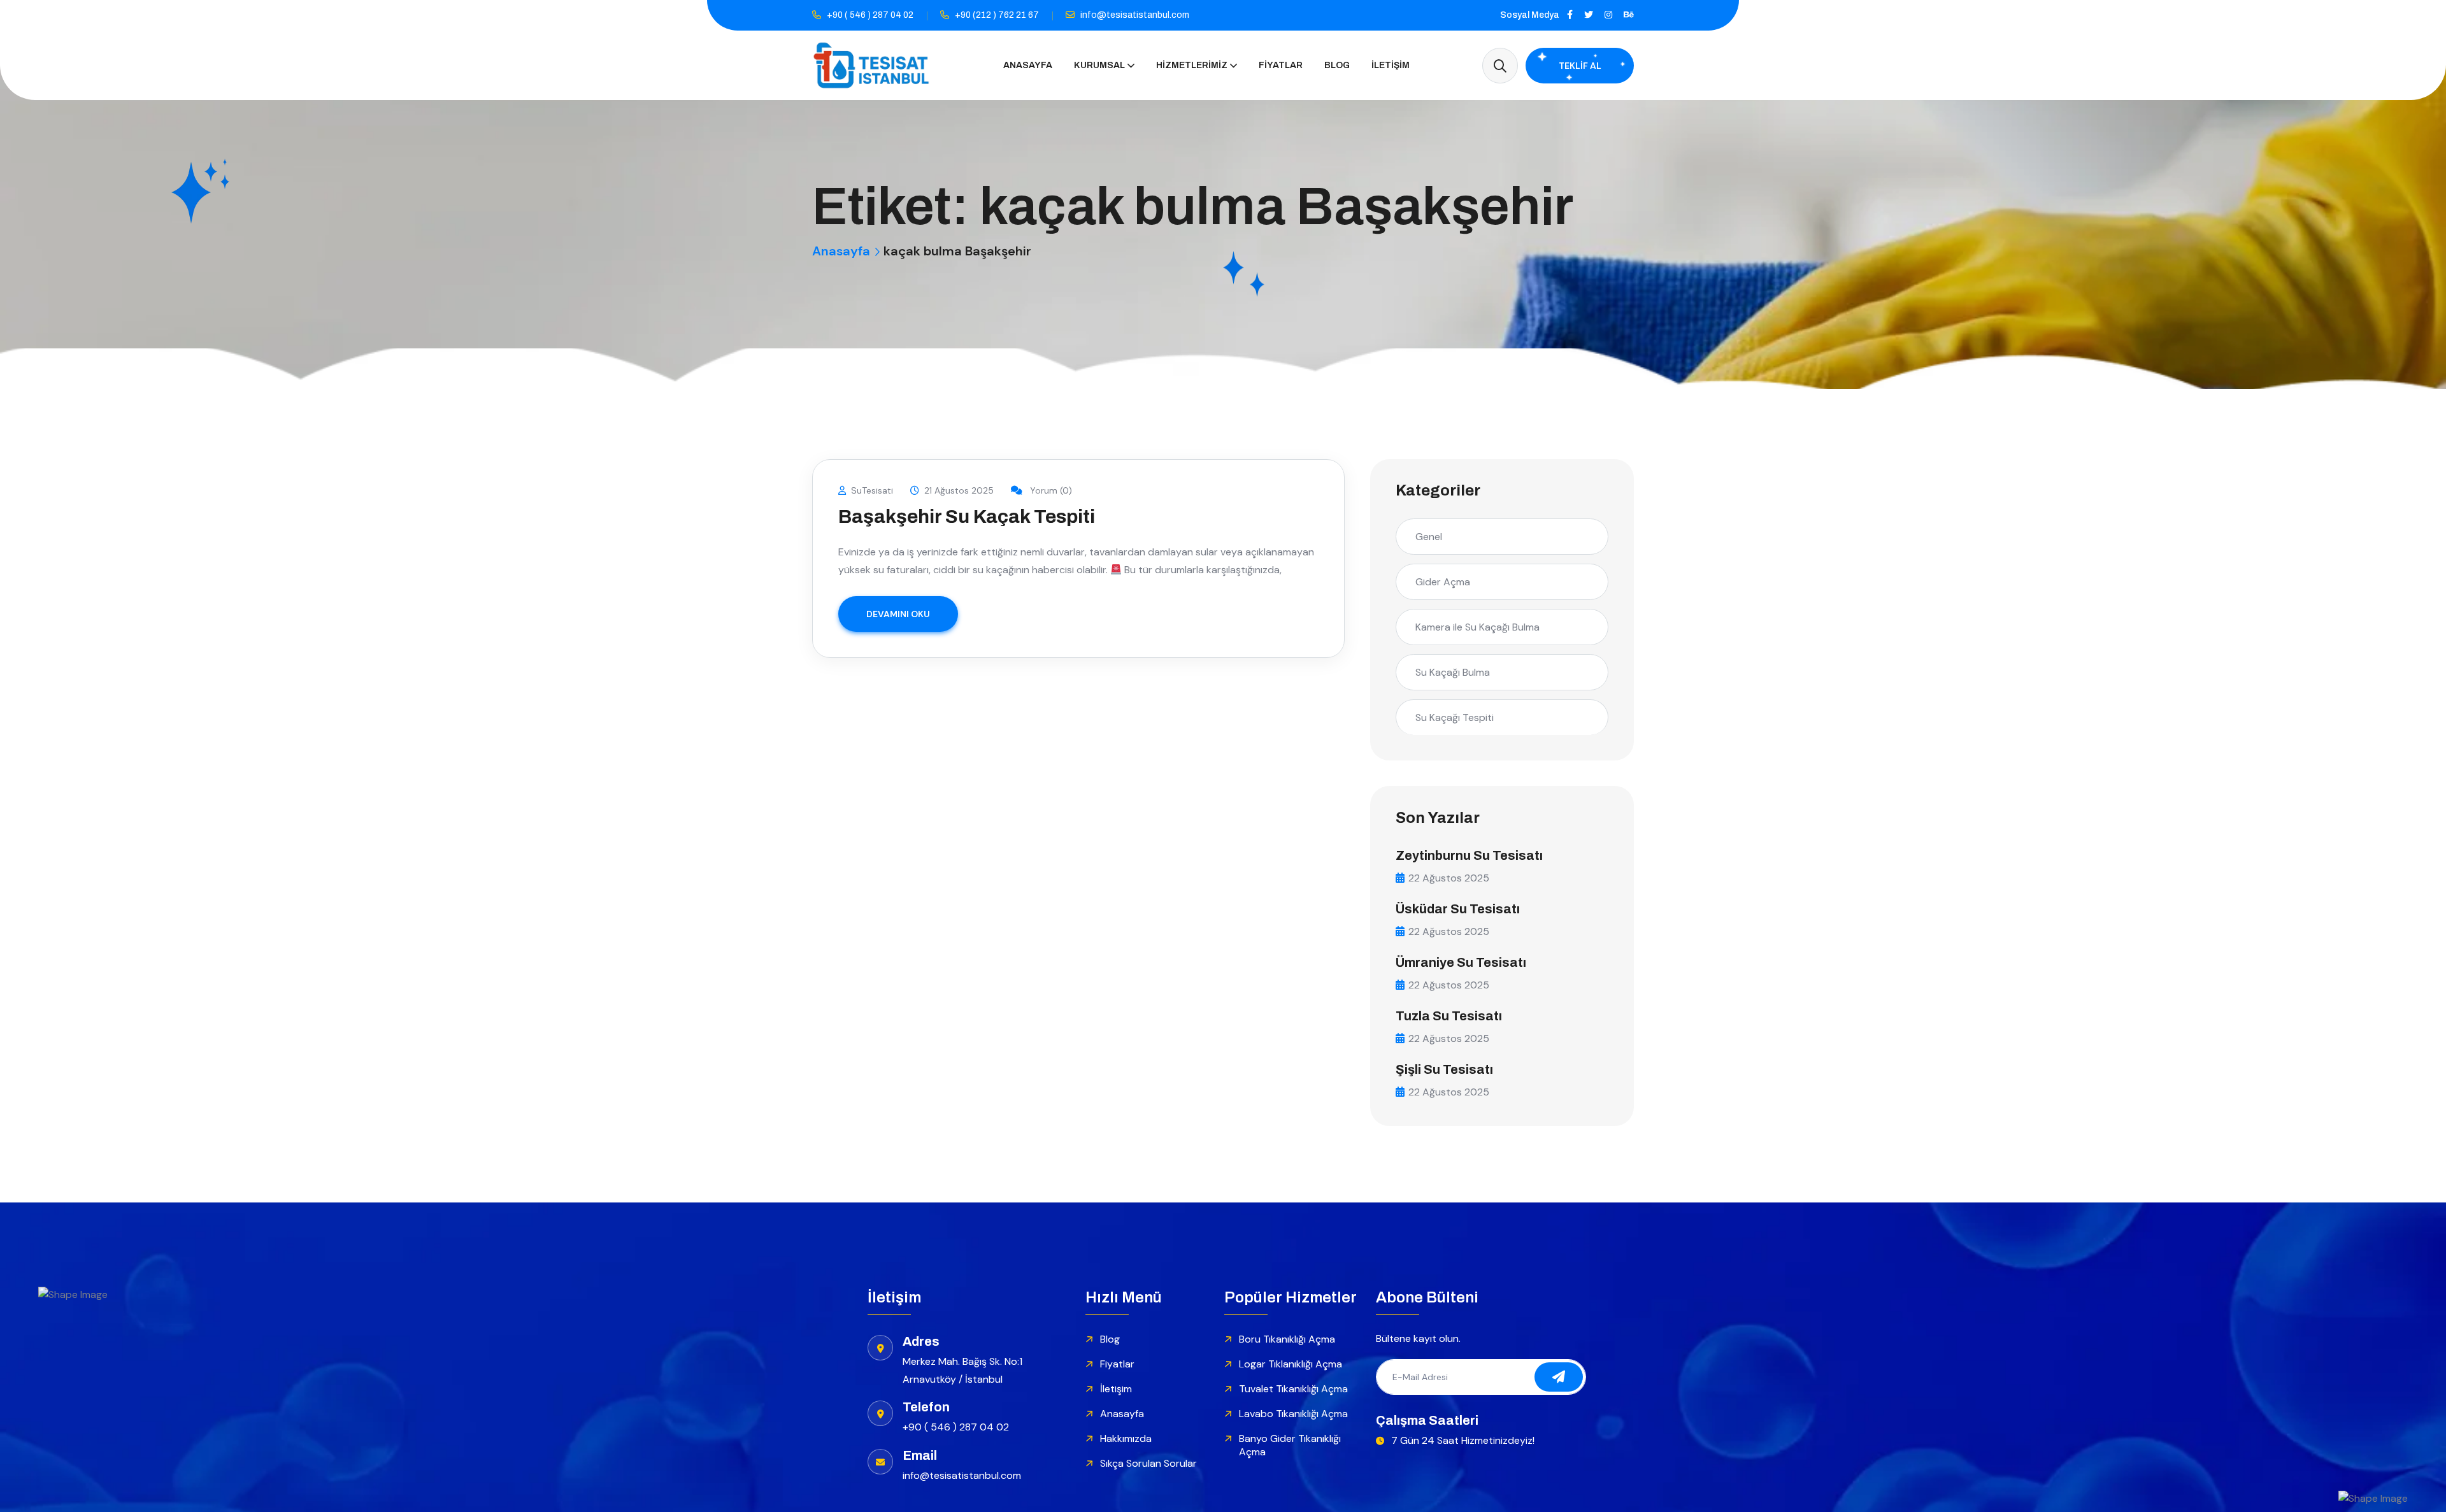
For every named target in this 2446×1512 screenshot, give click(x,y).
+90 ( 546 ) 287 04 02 (870, 15)
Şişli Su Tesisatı (1444, 1069)
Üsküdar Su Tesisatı (1458, 909)
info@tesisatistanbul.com (1135, 15)
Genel (1429, 537)
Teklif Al (1580, 66)
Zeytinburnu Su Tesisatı (1469, 855)
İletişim (1391, 65)
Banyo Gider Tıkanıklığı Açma (1290, 1445)
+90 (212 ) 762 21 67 (997, 15)
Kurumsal (1099, 65)
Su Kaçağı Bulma (1453, 672)
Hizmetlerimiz (1192, 65)
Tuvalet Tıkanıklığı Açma (1293, 1389)
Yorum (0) (1050, 490)
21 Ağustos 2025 (959, 490)
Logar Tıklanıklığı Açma (1291, 1364)
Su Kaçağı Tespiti (1455, 717)
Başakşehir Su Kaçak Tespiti (967, 517)
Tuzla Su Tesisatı (1449, 1016)
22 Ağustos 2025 (1449, 878)
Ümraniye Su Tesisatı (1461, 962)
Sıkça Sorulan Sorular (1148, 1463)
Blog (1337, 65)
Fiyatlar (1281, 65)
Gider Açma (1443, 582)
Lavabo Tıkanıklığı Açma (1293, 1414)
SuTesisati (872, 490)
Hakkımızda (1126, 1438)
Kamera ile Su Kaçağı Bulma (1477, 627)
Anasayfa (1028, 65)
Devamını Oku (898, 614)
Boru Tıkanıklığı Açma (1287, 1339)
